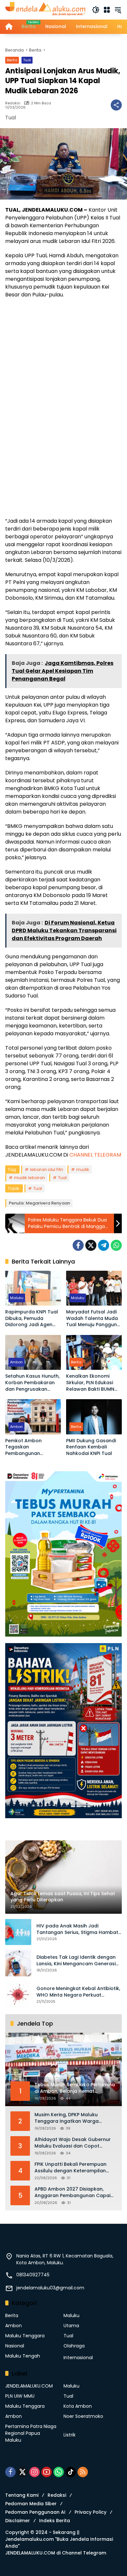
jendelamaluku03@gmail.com (50, 2288)
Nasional (15, 2346)
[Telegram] (104, 1245)
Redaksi (13, 103)
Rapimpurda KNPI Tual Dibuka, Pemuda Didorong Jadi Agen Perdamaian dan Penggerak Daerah (32, 1318)
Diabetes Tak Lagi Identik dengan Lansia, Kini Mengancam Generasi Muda (76, 1961)
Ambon (16, 1362)
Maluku (17, 1298)
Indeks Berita (55, 2521)
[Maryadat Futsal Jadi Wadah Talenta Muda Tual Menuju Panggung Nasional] (94, 1288)
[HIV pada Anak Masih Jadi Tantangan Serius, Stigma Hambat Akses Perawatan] (18, 1932)
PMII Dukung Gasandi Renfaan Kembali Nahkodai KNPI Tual (91, 1447)
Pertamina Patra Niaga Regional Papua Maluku (31, 2433)
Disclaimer (18, 2521)
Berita (12, 60)
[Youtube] (47, 2472)
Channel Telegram (84, 2553)
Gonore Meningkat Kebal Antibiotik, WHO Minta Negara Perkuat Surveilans (78, 1992)
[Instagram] (35, 2472)
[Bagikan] (116, 105)
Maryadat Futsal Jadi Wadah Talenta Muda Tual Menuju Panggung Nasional (93, 1318)
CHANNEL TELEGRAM (95, 1155)
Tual (27, 60)
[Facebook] (78, 1245)
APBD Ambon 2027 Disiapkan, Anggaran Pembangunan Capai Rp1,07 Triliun (72, 2192)
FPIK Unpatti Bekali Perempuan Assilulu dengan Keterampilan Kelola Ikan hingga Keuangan (71, 2168)
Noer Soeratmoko (83, 2416)
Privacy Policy (91, 2512)
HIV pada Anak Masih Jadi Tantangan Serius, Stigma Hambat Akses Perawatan (77, 1929)
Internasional (78, 2358)
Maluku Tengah (23, 2356)
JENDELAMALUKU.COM (29, 2386)
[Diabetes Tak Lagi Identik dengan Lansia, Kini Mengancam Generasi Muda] (18, 1963)
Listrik (70, 2435)
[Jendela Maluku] (45, 9)
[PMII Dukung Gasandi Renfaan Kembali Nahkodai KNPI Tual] (94, 1417)
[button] (96, 10)
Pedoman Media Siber (31, 2504)
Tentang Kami (22, 2495)
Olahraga (74, 2346)
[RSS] (83, 2472)
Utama (71, 2326)
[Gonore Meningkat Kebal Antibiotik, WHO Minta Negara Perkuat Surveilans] (18, 1995)
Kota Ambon (78, 2406)
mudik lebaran (29, 1178)
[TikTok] (71, 2472)
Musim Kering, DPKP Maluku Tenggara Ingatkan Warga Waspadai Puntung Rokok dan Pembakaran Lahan (71, 2118)
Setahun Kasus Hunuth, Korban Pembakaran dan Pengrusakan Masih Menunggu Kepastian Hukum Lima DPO (32, 1383)
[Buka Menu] (107, 10)
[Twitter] (91, 1245)
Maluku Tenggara (25, 2336)
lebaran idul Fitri (47, 1169)
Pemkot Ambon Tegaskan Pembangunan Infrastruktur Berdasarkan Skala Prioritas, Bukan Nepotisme (28, 1447)
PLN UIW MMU (20, 2396)
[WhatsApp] (116, 1245)
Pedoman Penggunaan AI (35, 2512)
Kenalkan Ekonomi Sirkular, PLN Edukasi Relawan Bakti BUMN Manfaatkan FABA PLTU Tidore (93, 1383)
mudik (83, 1169)
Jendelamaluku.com (29, 2539)
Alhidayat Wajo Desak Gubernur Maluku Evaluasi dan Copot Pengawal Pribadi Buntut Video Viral (73, 2143)
